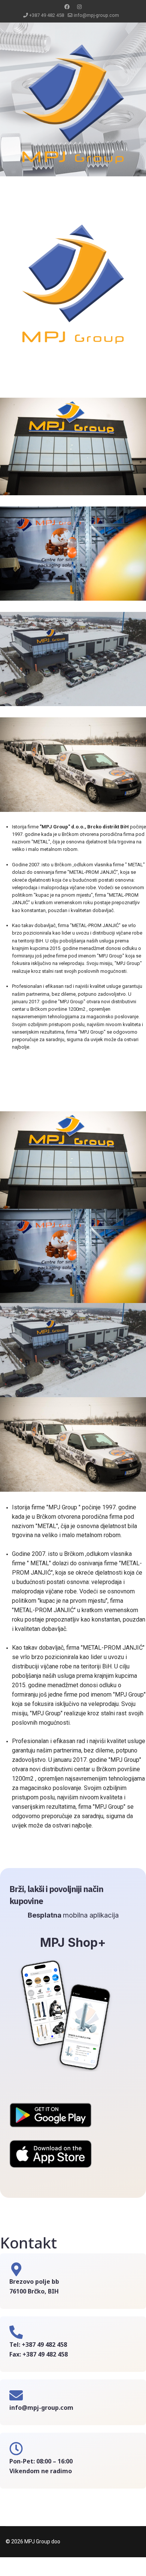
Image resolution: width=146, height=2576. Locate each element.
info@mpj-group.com (96, 15)
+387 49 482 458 (47, 15)
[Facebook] (67, 7)
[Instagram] (79, 7)
